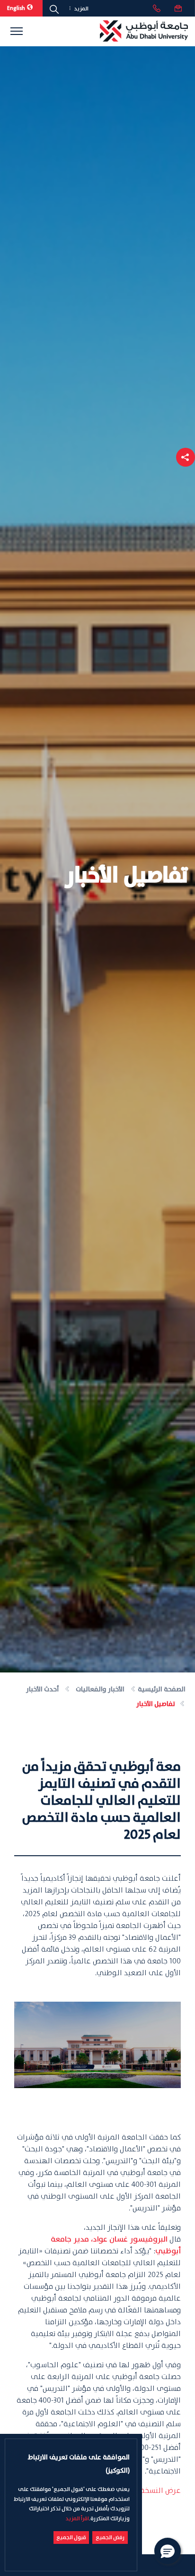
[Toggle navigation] (17, 31)
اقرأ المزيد (77, 2519)
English (17, 8)
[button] (186, 457)
